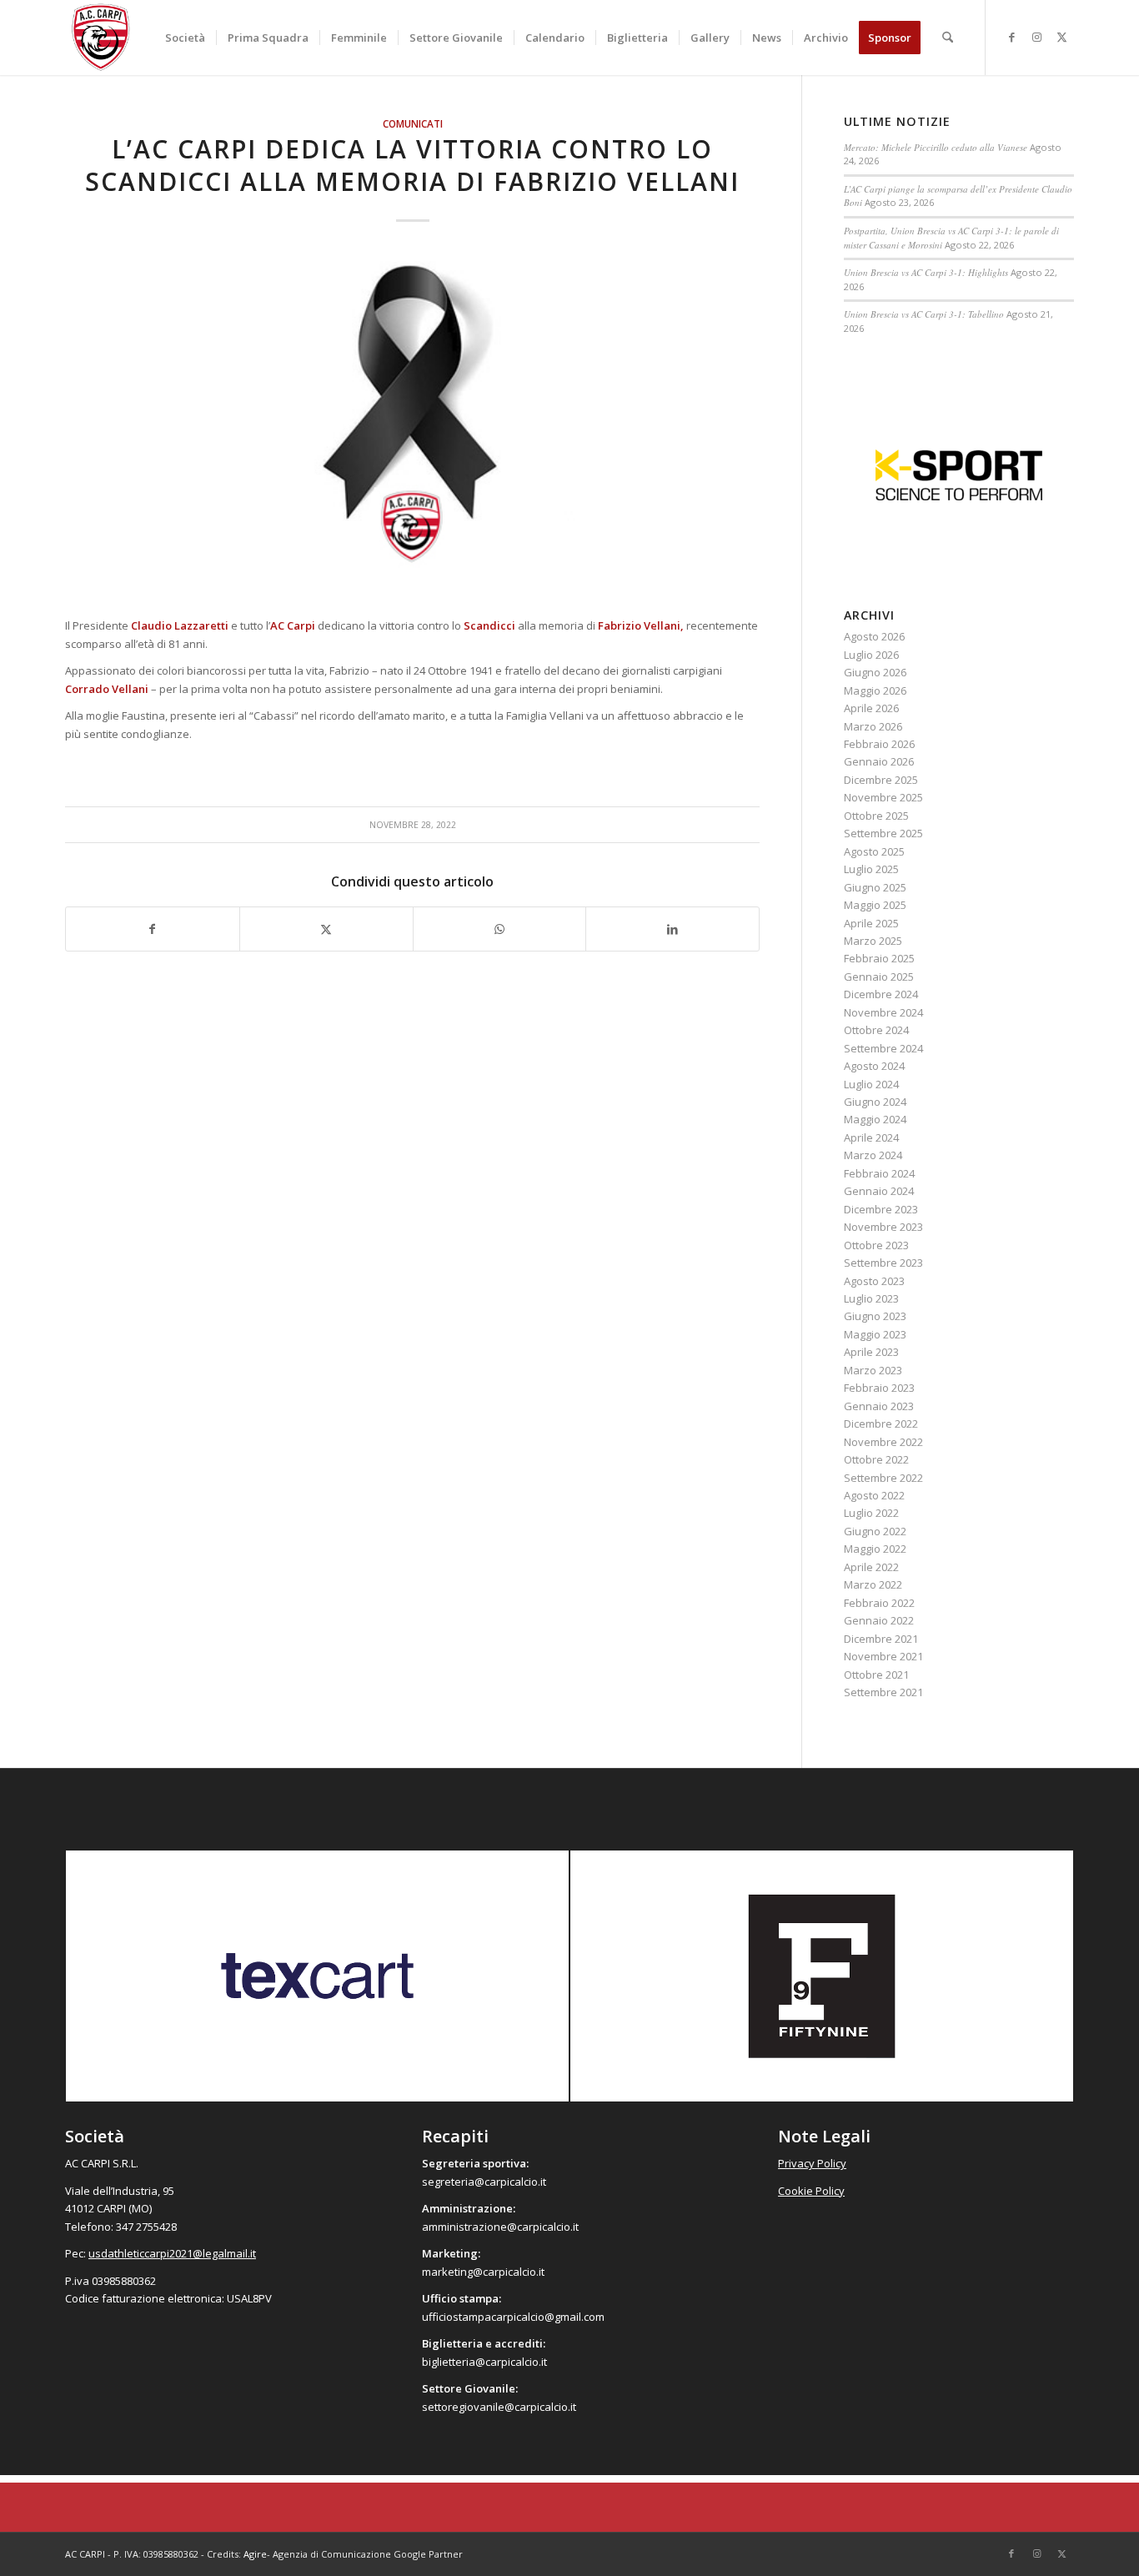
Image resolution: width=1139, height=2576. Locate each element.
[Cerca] (948, 38)
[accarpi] (101, 38)
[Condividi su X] (326, 929)
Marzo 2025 (873, 941)
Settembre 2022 (883, 1478)
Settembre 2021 (883, 1692)
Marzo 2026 (873, 726)
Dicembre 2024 (881, 994)
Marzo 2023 (873, 1370)
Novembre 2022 (883, 1442)
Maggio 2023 (875, 1334)
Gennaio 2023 (879, 1406)
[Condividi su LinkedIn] (672, 929)
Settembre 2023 (883, 1263)
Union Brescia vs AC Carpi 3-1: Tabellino (924, 314)
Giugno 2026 (875, 672)
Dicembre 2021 (881, 1639)
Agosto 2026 (874, 636)
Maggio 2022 (875, 1549)
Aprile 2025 (871, 923)
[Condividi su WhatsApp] (500, 929)
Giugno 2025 (875, 887)
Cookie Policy (811, 2191)
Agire (255, 2554)
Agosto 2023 (874, 1281)
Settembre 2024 (883, 1048)
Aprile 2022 (871, 1567)
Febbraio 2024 (879, 1173)
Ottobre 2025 (876, 816)
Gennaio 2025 (879, 977)
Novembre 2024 (883, 1012)
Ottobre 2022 (876, 1459)
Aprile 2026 (871, 708)
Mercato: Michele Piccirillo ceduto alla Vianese (936, 147)
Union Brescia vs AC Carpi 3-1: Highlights (926, 272)
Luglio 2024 (871, 1084)
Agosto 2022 (874, 1495)
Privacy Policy (812, 2163)
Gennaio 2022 (879, 1620)
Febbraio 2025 (879, 958)
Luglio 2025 (871, 869)
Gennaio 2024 (879, 1191)
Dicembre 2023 (881, 1209)
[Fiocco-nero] (412, 426)
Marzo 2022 (873, 1584)
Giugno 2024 (875, 1102)
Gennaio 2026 (879, 761)
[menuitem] (185, 38)
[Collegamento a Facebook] (1011, 37)
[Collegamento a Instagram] (1036, 37)
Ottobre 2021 (876, 1675)
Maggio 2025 (875, 905)
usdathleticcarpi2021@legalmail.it (172, 2253)
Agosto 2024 (874, 1066)
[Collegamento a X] (1061, 37)
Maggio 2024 (875, 1119)
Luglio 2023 (871, 1298)
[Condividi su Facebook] (153, 929)
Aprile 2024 (871, 1137)
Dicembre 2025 (881, 780)
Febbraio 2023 (879, 1388)
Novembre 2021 (883, 1656)
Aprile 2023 (871, 1352)
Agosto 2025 (874, 851)
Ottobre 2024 (876, 1030)
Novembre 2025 (883, 797)
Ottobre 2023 (876, 1245)
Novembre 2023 (883, 1227)
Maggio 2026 (875, 690)
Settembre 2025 (883, 833)
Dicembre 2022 (881, 1424)
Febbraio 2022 (879, 1603)
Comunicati (413, 123)
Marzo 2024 (873, 1155)
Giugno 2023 (875, 1316)
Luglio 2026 (871, 655)
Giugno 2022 (875, 1531)
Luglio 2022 (871, 1513)
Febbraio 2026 (879, 744)
